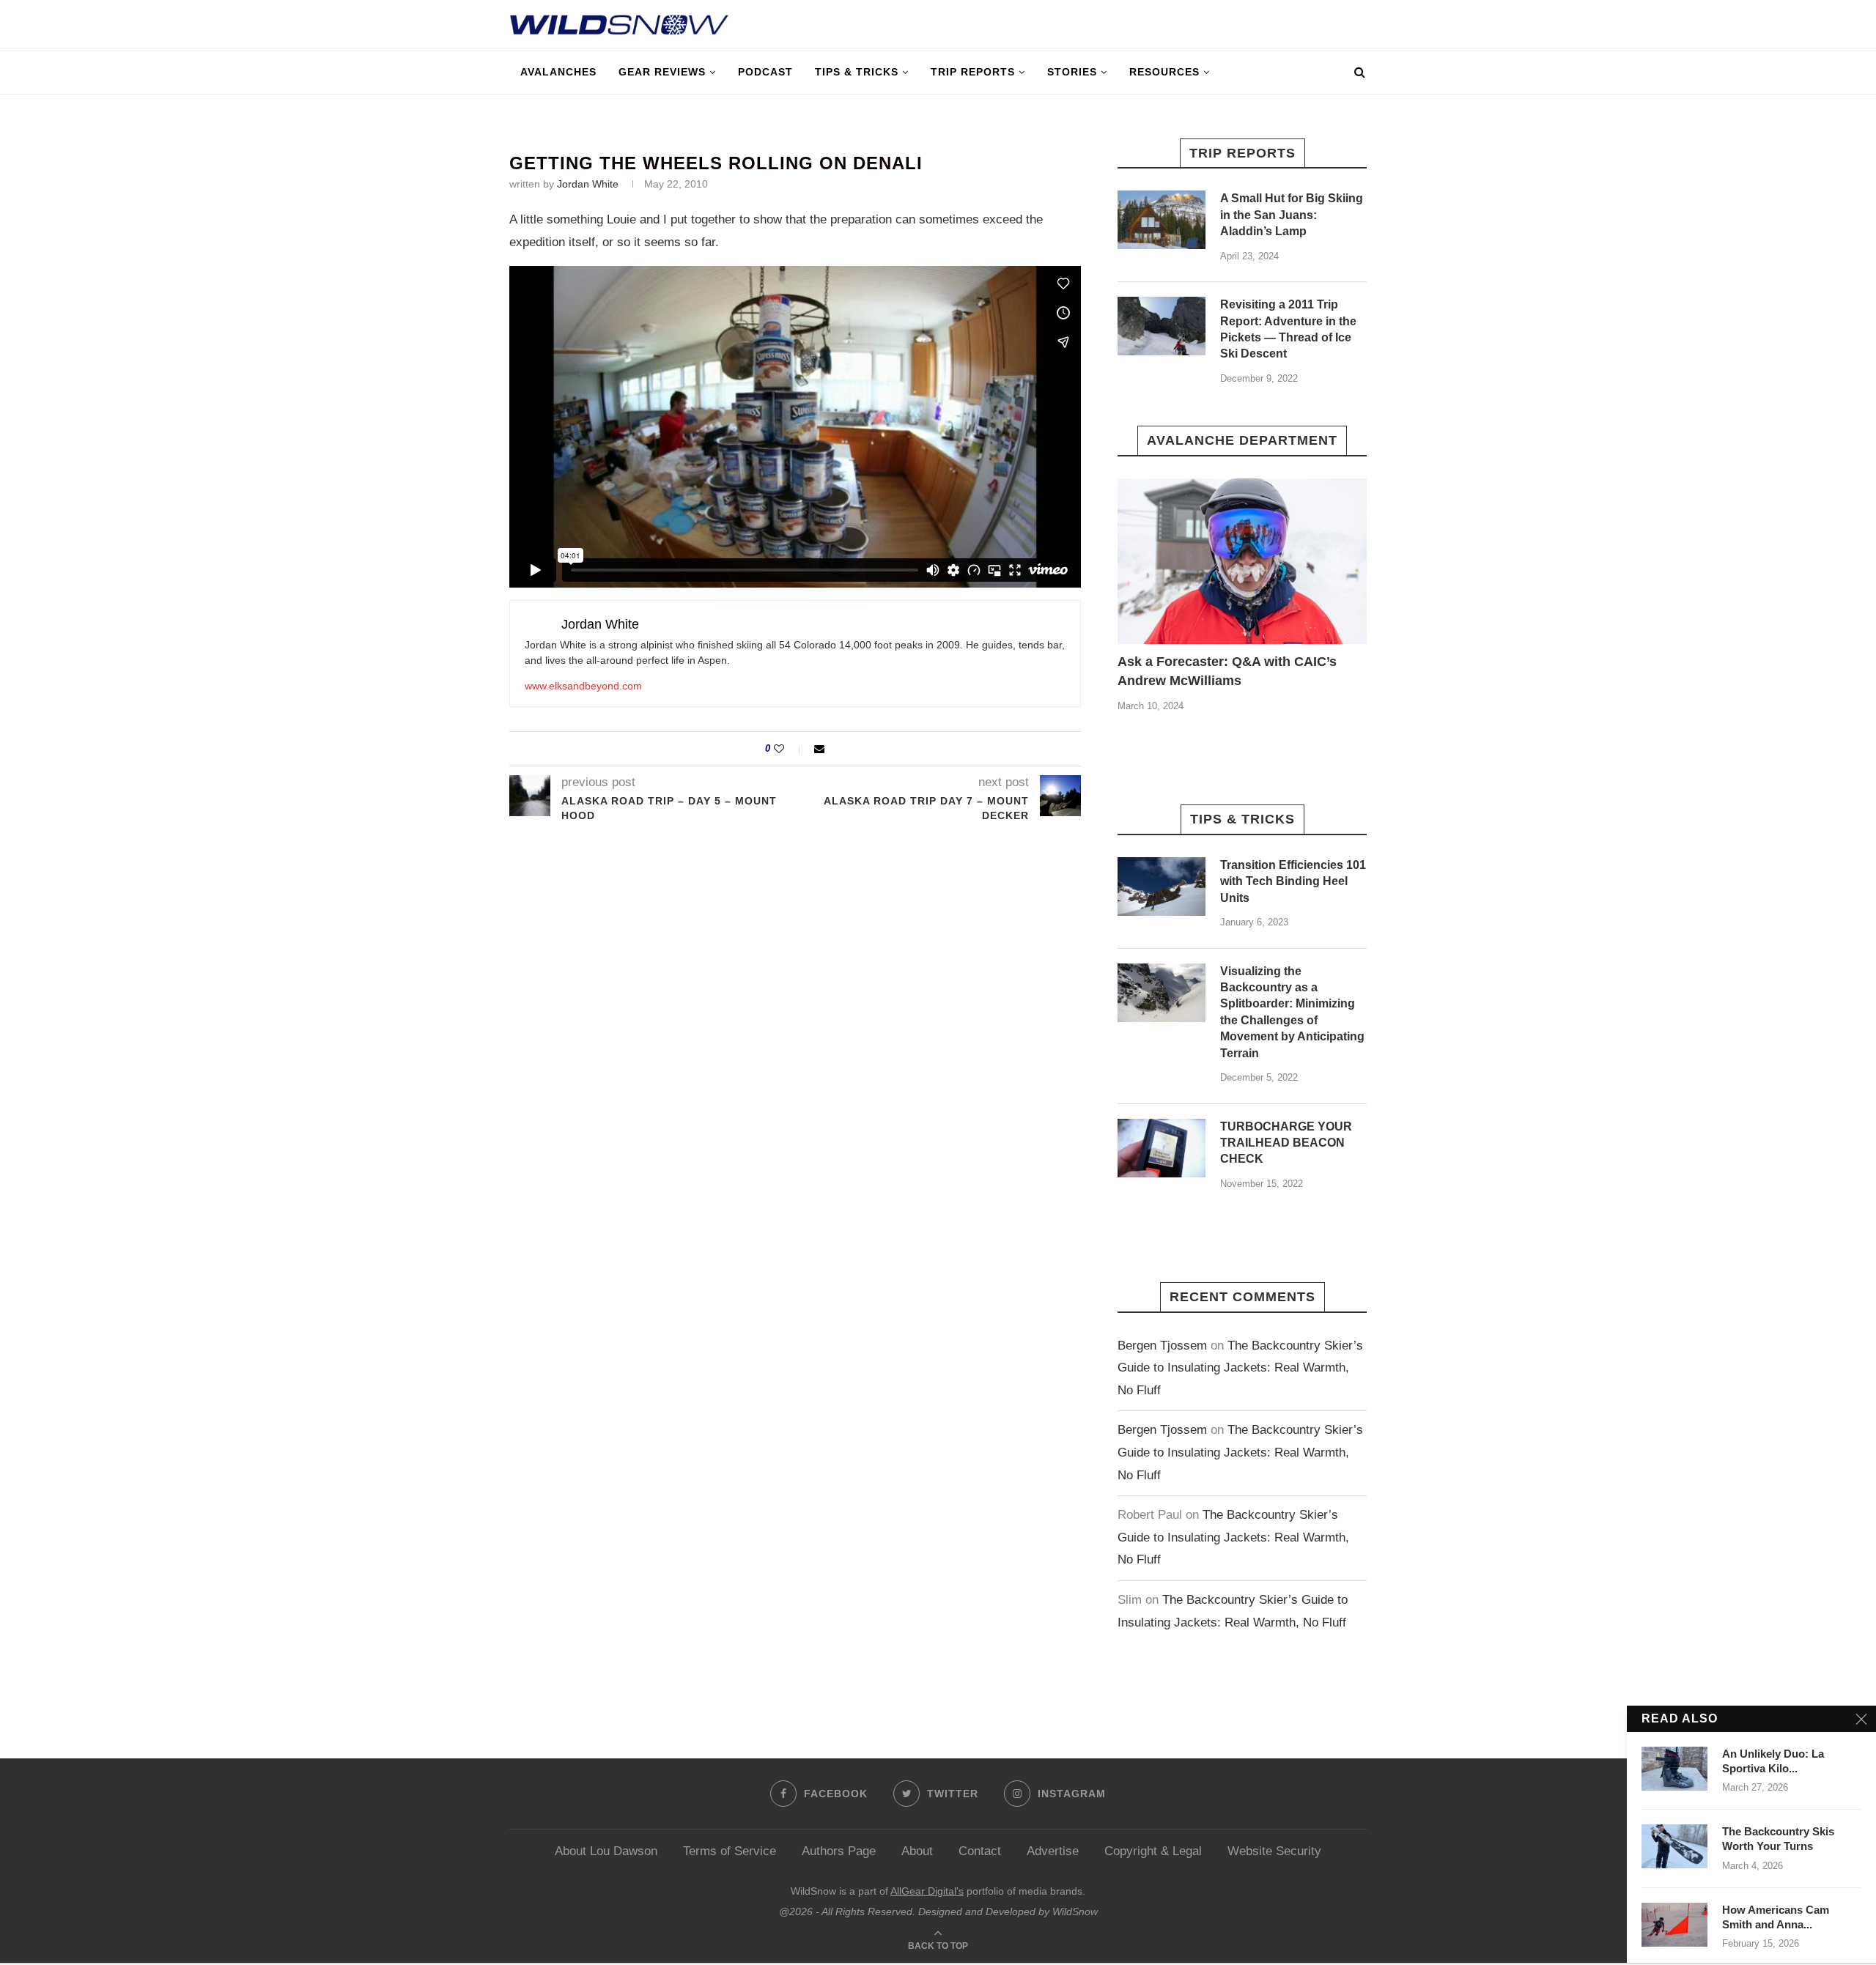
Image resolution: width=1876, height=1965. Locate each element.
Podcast (765, 72)
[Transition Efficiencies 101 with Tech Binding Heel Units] (1162, 887)
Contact (980, 1851)
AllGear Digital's (927, 1891)
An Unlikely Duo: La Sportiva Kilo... (1773, 1761)
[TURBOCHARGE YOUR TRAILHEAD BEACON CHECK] (1162, 1148)
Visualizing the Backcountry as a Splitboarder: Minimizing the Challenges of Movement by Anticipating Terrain (1292, 1012)
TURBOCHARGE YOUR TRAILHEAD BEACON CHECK (1286, 1143)
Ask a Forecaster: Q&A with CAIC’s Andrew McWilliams (1227, 671)
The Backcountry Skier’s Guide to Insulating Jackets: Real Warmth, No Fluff (1240, 1368)
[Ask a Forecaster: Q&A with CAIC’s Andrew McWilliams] (1242, 562)
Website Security (1274, 1851)
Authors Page (839, 1851)
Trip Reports (973, 72)
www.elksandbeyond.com (583, 686)
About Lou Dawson (606, 1851)
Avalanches (558, 72)
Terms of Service (730, 1851)
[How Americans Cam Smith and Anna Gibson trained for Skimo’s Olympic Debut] (1674, 1925)
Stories (1072, 72)
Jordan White (588, 184)
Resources (1164, 72)
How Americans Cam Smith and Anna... (1776, 1917)
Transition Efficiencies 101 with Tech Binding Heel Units (1293, 881)
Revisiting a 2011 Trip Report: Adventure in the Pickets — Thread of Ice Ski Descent (1288, 329)
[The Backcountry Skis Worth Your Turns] (1674, 1846)
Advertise (1053, 1851)
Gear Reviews (662, 72)
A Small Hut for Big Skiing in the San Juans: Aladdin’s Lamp (1292, 215)
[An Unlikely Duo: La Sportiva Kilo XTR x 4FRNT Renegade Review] (1674, 1769)
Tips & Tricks (857, 72)
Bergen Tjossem (1162, 1346)
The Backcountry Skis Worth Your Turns (1778, 1839)
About (917, 1851)
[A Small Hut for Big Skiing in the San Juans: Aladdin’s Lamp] (1162, 220)
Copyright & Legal (1153, 1851)
